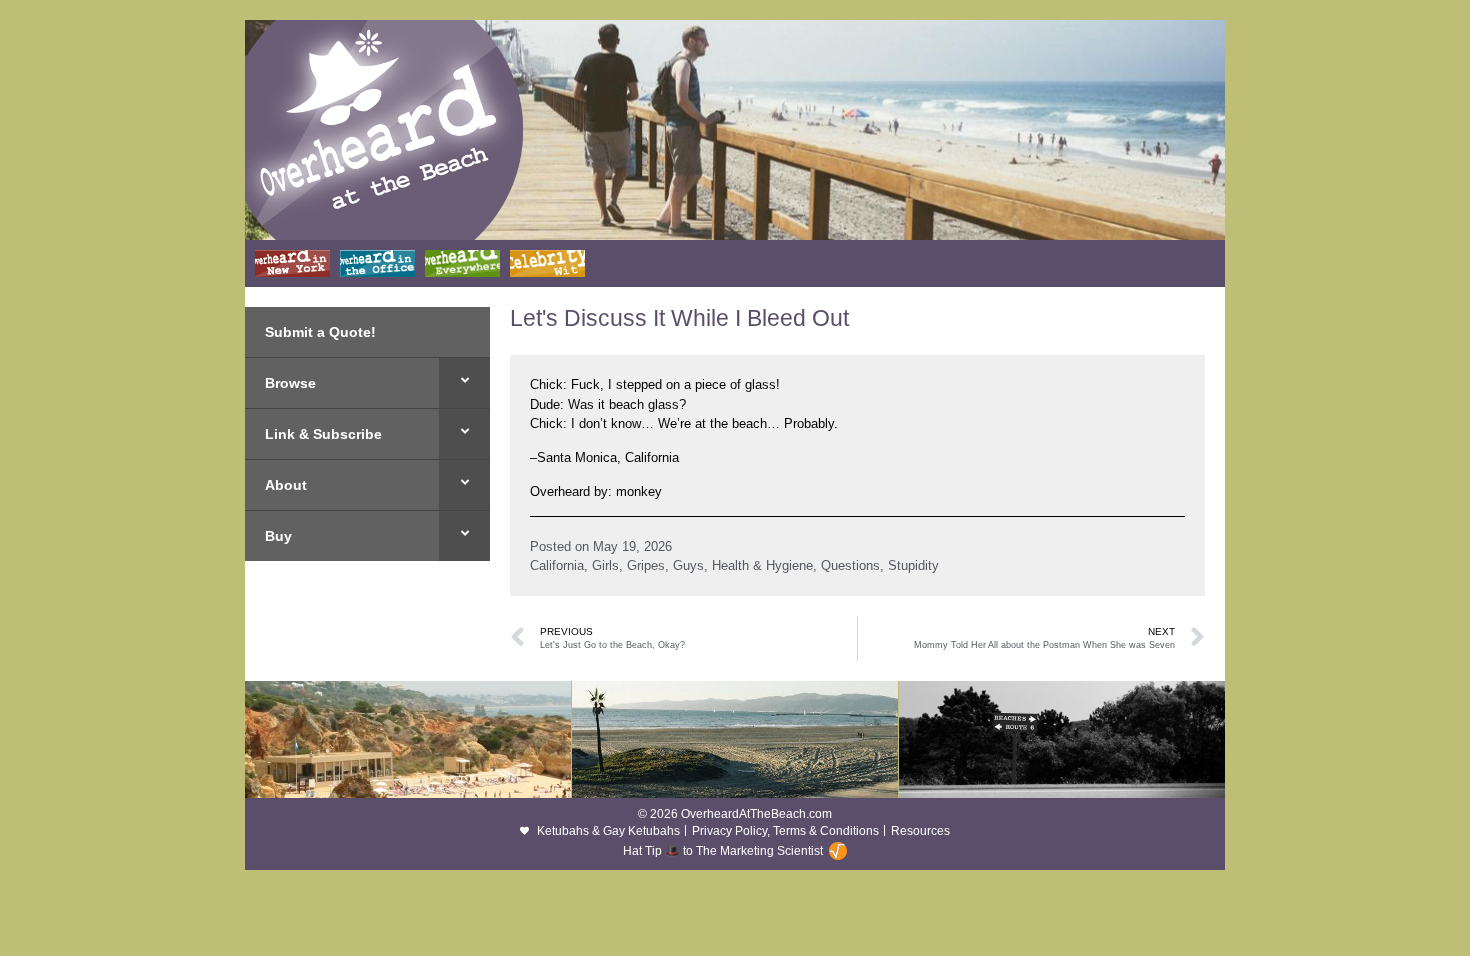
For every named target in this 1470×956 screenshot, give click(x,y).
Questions (850, 565)
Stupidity (913, 565)
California (557, 565)
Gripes (646, 565)
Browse (290, 383)
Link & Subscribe (323, 434)
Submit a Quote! (320, 332)
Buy (278, 536)
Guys (688, 565)
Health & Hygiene (762, 565)
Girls (605, 565)
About (286, 485)
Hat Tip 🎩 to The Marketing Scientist (723, 851)
